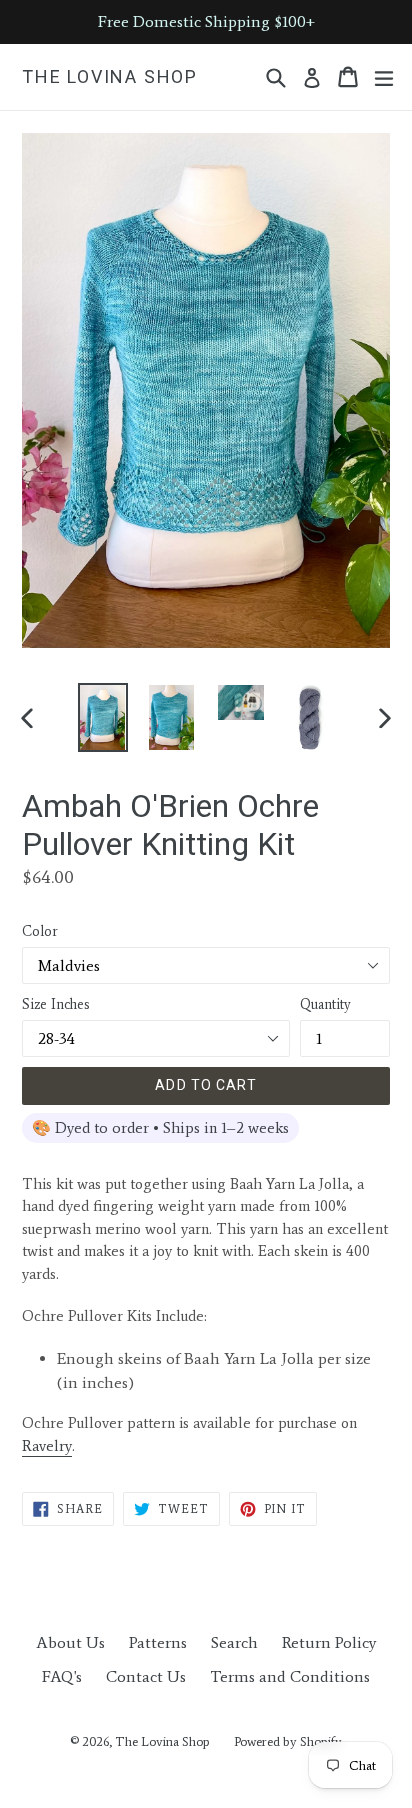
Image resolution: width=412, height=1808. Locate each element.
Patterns (158, 1642)
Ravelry (47, 1446)
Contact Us (146, 1676)
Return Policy (329, 1642)
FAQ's (62, 1676)
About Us (70, 1642)
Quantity (325, 1004)
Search (234, 1642)
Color (40, 931)
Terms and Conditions (290, 1676)
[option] (102, 717)
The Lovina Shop (110, 76)
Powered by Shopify (288, 1741)
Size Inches (56, 1004)
